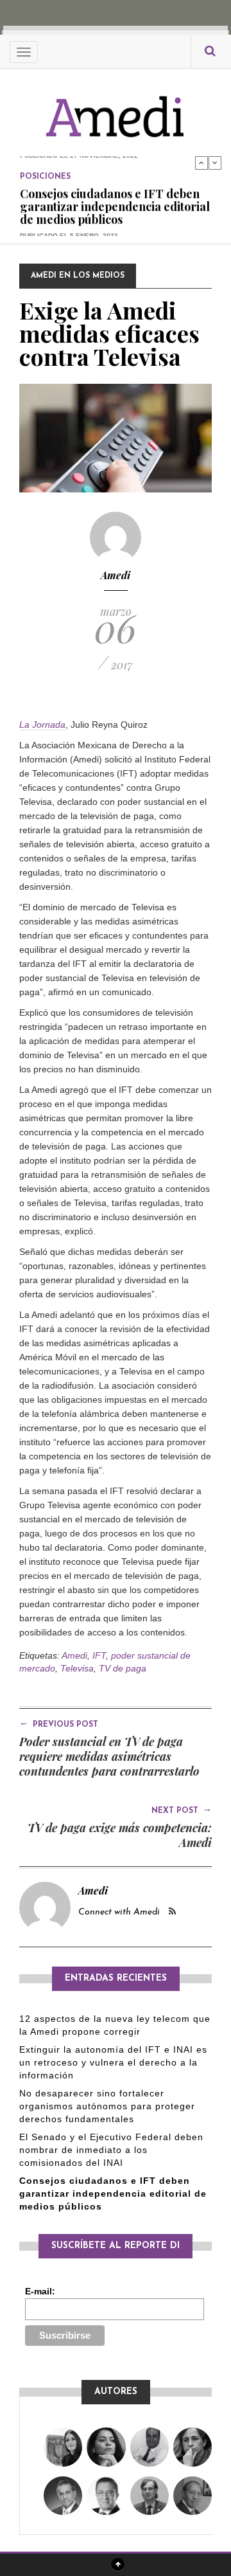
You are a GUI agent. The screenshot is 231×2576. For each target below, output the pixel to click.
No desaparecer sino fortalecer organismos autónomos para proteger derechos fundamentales (107, 2106)
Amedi (116, 575)
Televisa (77, 1668)
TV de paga (123, 1668)
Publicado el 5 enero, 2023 (69, 234)
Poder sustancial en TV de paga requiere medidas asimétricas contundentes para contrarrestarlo (109, 1756)
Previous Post (59, 1724)
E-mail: (40, 2291)
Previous (201, 163)
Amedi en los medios (78, 276)
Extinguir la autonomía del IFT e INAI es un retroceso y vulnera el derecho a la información (113, 2062)
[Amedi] (116, 110)
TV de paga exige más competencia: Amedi (120, 1835)
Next (215, 163)
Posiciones (45, 176)
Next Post (182, 1810)
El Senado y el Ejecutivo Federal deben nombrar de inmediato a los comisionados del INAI (111, 2150)
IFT (99, 1655)
